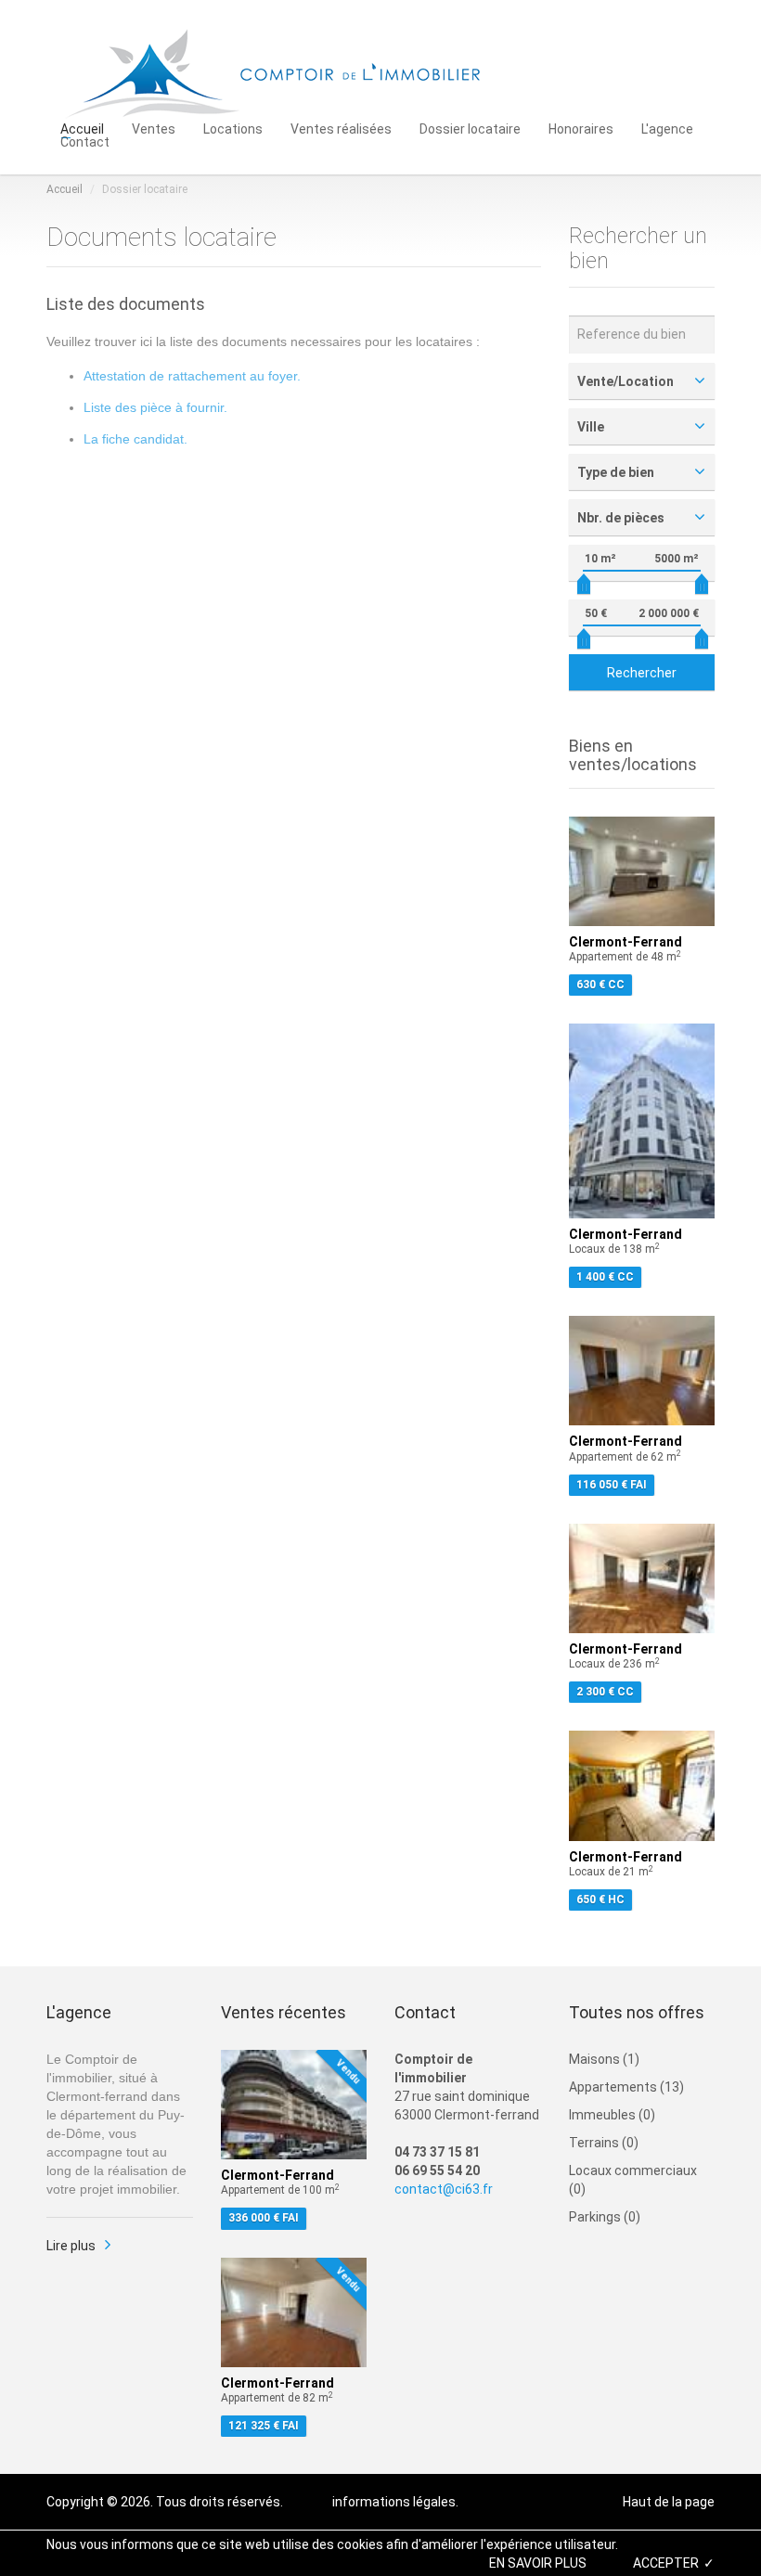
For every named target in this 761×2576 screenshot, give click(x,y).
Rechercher (642, 673)
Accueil (82, 128)
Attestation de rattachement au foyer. (192, 376)
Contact (85, 141)
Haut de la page (669, 2502)
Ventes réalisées (341, 128)
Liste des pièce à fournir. (155, 407)
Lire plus (71, 2246)
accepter (666, 2563)
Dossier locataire (470, 128)
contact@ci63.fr (444, 2189)
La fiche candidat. (135, 439)
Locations (233, 128)
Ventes (154, 128)
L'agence (667, 128)
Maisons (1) (604, 2059)
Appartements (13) (626, 2087)
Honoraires (581, 128)
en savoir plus (538, 2563)
